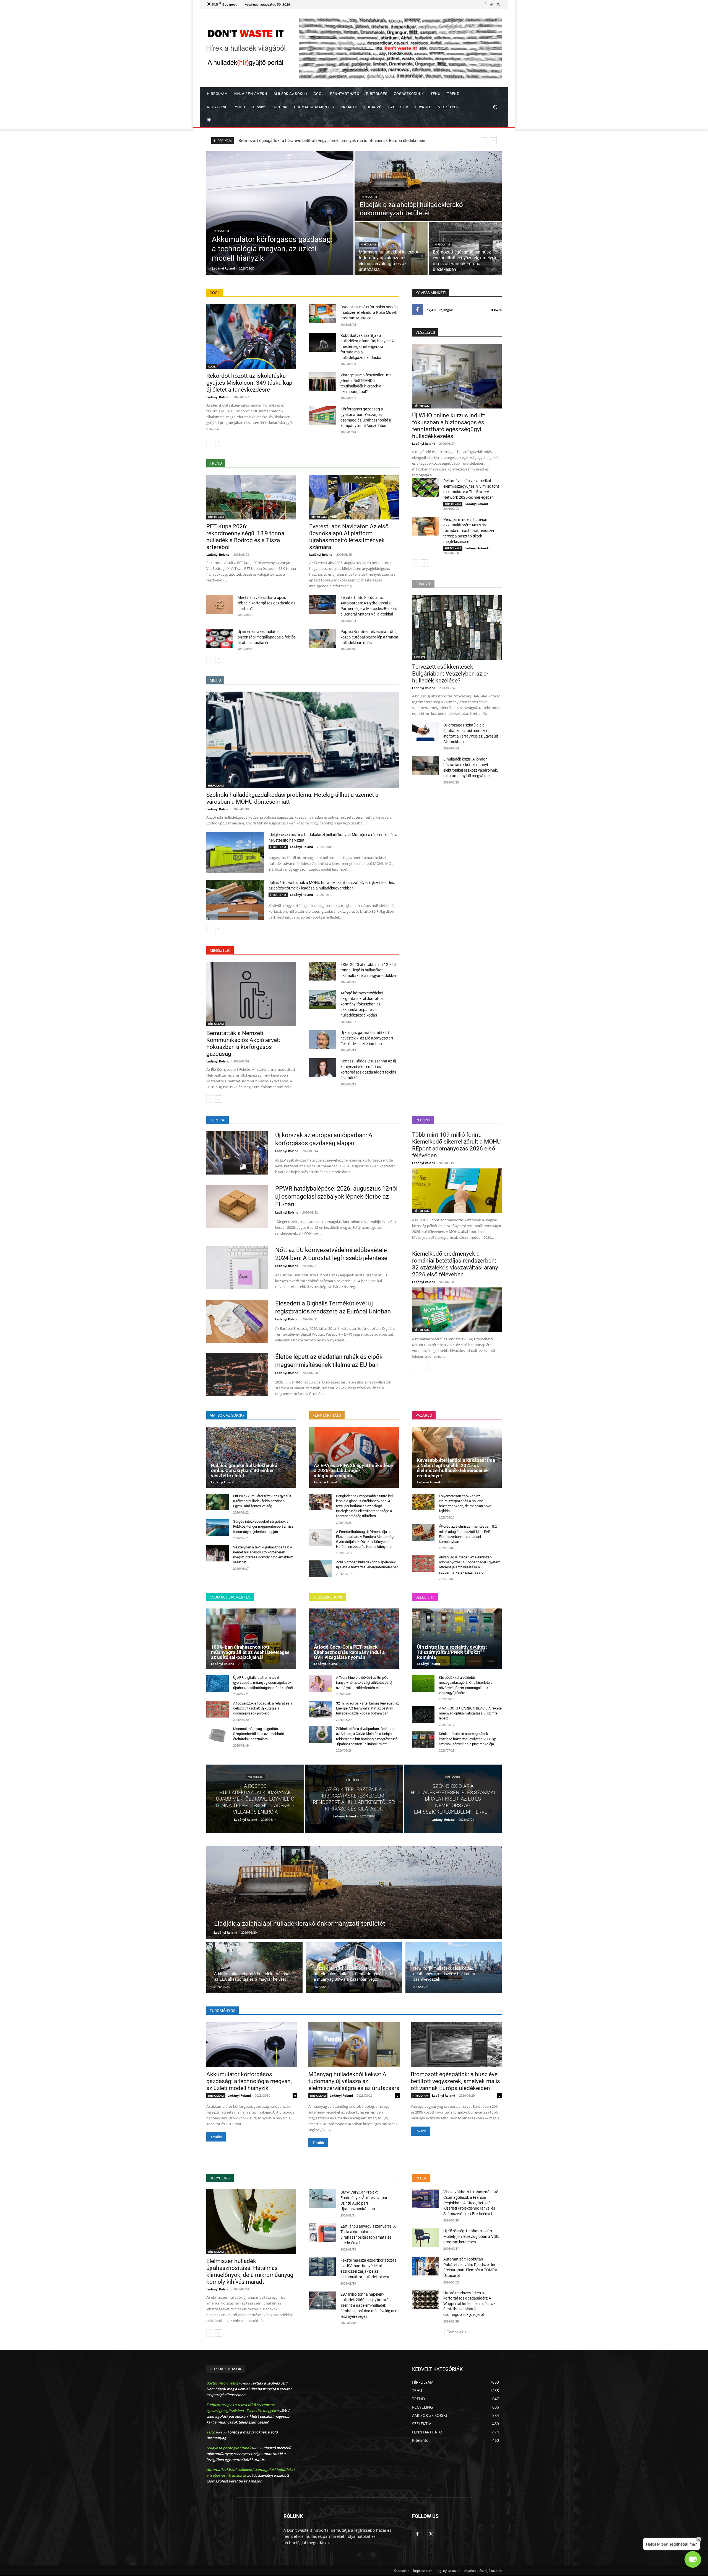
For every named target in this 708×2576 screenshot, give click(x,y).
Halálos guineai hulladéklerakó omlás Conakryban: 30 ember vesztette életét (244, 1471)
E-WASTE (420, 657)
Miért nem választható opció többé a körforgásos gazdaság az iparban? (266, 603)
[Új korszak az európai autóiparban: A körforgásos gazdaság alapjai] (237, 1153)
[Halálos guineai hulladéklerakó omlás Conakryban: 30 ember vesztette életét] (251, 1457)
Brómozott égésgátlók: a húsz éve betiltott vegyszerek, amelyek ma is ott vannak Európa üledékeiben (455, 2081)
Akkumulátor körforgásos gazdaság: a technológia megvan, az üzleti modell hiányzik (249, 2081)
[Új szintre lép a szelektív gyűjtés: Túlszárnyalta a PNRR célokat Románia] (457, 1639)
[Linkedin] (492, 4)
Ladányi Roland (218, 397)
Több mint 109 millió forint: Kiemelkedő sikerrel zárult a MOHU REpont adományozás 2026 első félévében (456, 1145)
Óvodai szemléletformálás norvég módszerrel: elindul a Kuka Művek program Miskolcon (369, 312)
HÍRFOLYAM (221, 231)
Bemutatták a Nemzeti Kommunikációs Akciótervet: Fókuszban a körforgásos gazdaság (243, 1043)
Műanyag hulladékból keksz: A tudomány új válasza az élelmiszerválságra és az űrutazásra (354, 2081)
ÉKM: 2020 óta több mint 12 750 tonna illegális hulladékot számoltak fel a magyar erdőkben (369, 970)
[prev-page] (210, 442)
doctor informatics (222, 2383)
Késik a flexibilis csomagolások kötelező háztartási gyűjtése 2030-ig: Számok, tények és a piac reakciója (467, 1739)
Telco (211, 2432)
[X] (498, 4)
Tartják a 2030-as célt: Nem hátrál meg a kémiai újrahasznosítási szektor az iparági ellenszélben (249, 2389)
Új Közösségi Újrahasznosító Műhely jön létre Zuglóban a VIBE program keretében (471, 2236)
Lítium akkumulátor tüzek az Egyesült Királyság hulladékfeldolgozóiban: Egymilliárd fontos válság (262, 1501)
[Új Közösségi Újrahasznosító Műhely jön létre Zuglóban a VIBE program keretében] (425, 2238)
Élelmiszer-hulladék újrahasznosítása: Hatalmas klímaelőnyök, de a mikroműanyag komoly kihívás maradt (250, 2271)
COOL (212, 366)
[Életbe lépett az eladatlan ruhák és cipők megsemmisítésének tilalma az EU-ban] (237, 1375)
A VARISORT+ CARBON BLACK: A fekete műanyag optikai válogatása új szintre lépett (470, 1713)
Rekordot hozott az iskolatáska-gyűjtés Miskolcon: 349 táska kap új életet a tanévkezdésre (249, 383)
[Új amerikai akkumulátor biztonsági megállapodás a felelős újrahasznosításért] (220, 638)
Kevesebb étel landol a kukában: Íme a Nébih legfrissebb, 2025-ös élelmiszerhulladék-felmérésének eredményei (456, 1468)
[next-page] (219, 442)
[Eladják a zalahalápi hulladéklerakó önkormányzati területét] (428, 186)
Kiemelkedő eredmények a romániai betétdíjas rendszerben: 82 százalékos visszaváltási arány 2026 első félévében (455, 1264)
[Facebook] (485, 4)
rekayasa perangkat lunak (229, 2448)
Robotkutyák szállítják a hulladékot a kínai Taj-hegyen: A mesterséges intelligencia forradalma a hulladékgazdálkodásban (367, 346)
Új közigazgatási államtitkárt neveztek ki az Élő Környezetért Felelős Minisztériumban (367, 1038)
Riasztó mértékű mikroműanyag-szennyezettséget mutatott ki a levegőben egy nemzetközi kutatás (249, 2454)
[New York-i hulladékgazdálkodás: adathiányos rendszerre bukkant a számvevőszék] (454, 1968)
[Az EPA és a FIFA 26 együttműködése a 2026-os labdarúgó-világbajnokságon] (354, 1457)
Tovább (216, 2137)
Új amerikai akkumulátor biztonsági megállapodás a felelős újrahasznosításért (267, 637)
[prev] (484, 141)
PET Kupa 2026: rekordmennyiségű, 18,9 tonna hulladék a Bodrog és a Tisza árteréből (317, 141)
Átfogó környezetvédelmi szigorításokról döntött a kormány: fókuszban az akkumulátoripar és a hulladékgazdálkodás (362, 1004)
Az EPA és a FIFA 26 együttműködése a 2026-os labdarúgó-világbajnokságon (353, 1471)
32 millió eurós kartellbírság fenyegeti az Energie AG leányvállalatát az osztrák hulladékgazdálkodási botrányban (367, 1708)
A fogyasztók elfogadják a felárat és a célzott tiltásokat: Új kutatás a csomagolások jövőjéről (263, 1708)
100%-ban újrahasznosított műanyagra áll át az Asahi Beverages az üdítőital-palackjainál (250, 1652)
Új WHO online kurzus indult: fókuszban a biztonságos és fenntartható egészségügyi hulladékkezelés (449, 426)
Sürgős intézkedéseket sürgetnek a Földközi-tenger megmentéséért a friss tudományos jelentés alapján (263, 1526)
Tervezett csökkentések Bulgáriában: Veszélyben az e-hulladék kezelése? (450, 674)
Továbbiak (455, 2332)
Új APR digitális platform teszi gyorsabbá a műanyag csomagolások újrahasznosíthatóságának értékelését (263, 1683)
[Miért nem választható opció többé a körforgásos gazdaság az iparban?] (220, 604)
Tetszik (496, 310)
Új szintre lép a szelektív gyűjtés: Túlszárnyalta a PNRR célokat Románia (452, 1652)
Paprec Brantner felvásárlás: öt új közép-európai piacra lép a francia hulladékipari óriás (369, 637)
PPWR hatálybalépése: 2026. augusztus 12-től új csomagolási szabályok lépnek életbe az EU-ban (336, 1196)
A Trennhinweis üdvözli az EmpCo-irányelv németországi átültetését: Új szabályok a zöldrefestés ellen (364, 1683)
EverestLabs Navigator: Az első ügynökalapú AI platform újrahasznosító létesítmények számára (349, 537)
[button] (495, 107)
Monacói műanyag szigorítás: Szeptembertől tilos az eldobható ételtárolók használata (259, 1734)
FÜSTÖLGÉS (255, 1777)
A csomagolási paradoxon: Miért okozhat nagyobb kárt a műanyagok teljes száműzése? (248, 2416)
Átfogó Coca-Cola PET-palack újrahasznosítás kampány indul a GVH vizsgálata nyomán (349, 1652)
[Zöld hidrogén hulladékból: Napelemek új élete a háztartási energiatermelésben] (320, 1568)
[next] (493, 141)
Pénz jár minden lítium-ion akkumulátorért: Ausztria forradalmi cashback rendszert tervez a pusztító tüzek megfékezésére (470, 531)
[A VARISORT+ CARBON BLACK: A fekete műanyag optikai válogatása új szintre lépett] (423, 1714)
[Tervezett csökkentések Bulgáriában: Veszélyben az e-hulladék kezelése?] (457, 628)
